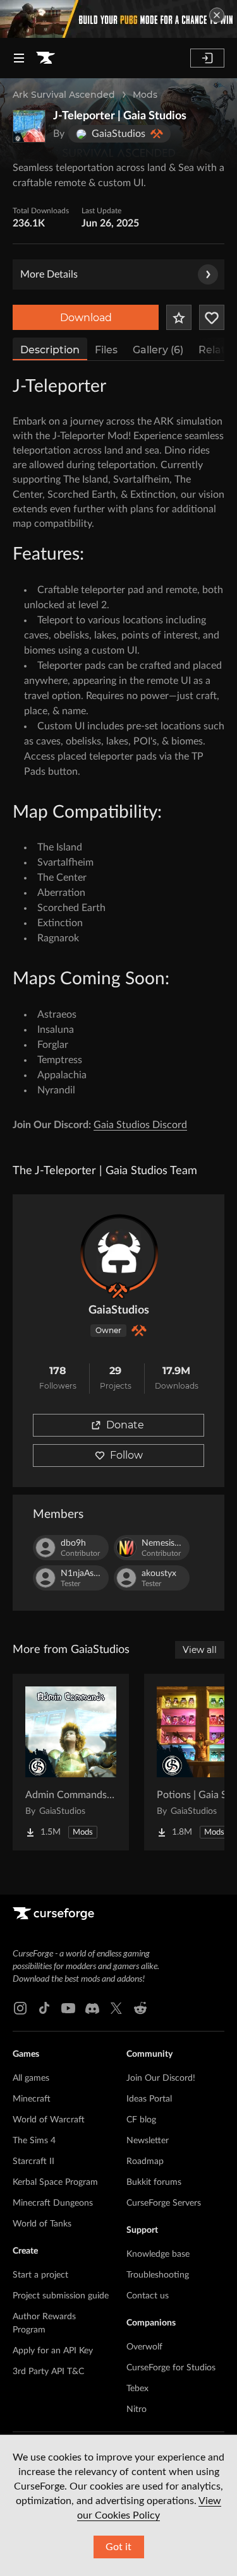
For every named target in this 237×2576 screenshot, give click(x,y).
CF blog (141, 2120)
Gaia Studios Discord (140, 1125)
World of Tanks (42, 2224)
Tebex (137, 2389)
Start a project (40, 2275)
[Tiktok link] (44, 2008)
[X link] (116, 2008)
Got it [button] (118, 2547)
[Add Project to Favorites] (179, 317)
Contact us (148, 2296)
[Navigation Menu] (19, 58)
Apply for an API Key (53, 2351)
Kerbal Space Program (55, 2182)
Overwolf (144, 2347)
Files (106, 350)
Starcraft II (33, 2161)
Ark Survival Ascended (64, 95)
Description (50, 350)
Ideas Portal (149, 2099)
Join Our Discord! (161, 2078)
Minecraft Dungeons (53, 2203)
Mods (145, 95)
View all (200, 1650)
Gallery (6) (158, 350)
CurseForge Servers (164, 2203)
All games (31, 2078)
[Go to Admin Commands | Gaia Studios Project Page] (71, 1762)
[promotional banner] (118, 19)
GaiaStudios (119, 1310)
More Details (49, 274)
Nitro (137, 2409)
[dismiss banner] (217, 15)
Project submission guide (61, 2296)
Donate (125, 1425)
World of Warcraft (49, 2120)
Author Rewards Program (44, 2323)
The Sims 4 (34, 2141)
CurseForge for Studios (171, 2368)
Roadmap (145, 2161)
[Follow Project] (212, 317)
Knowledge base (158, 2254)
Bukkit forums (154, 2182)
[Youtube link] (68, 2008)
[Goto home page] (46, 58)
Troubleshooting (158, 2275)
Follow (126, 1455)
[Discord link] (92, 2008)
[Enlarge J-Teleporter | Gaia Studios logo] (29, 126)
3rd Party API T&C (48, 2372)
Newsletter (148, 2141)
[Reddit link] (140, 2008)
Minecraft (32, 2099)
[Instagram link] (20, 2008)
